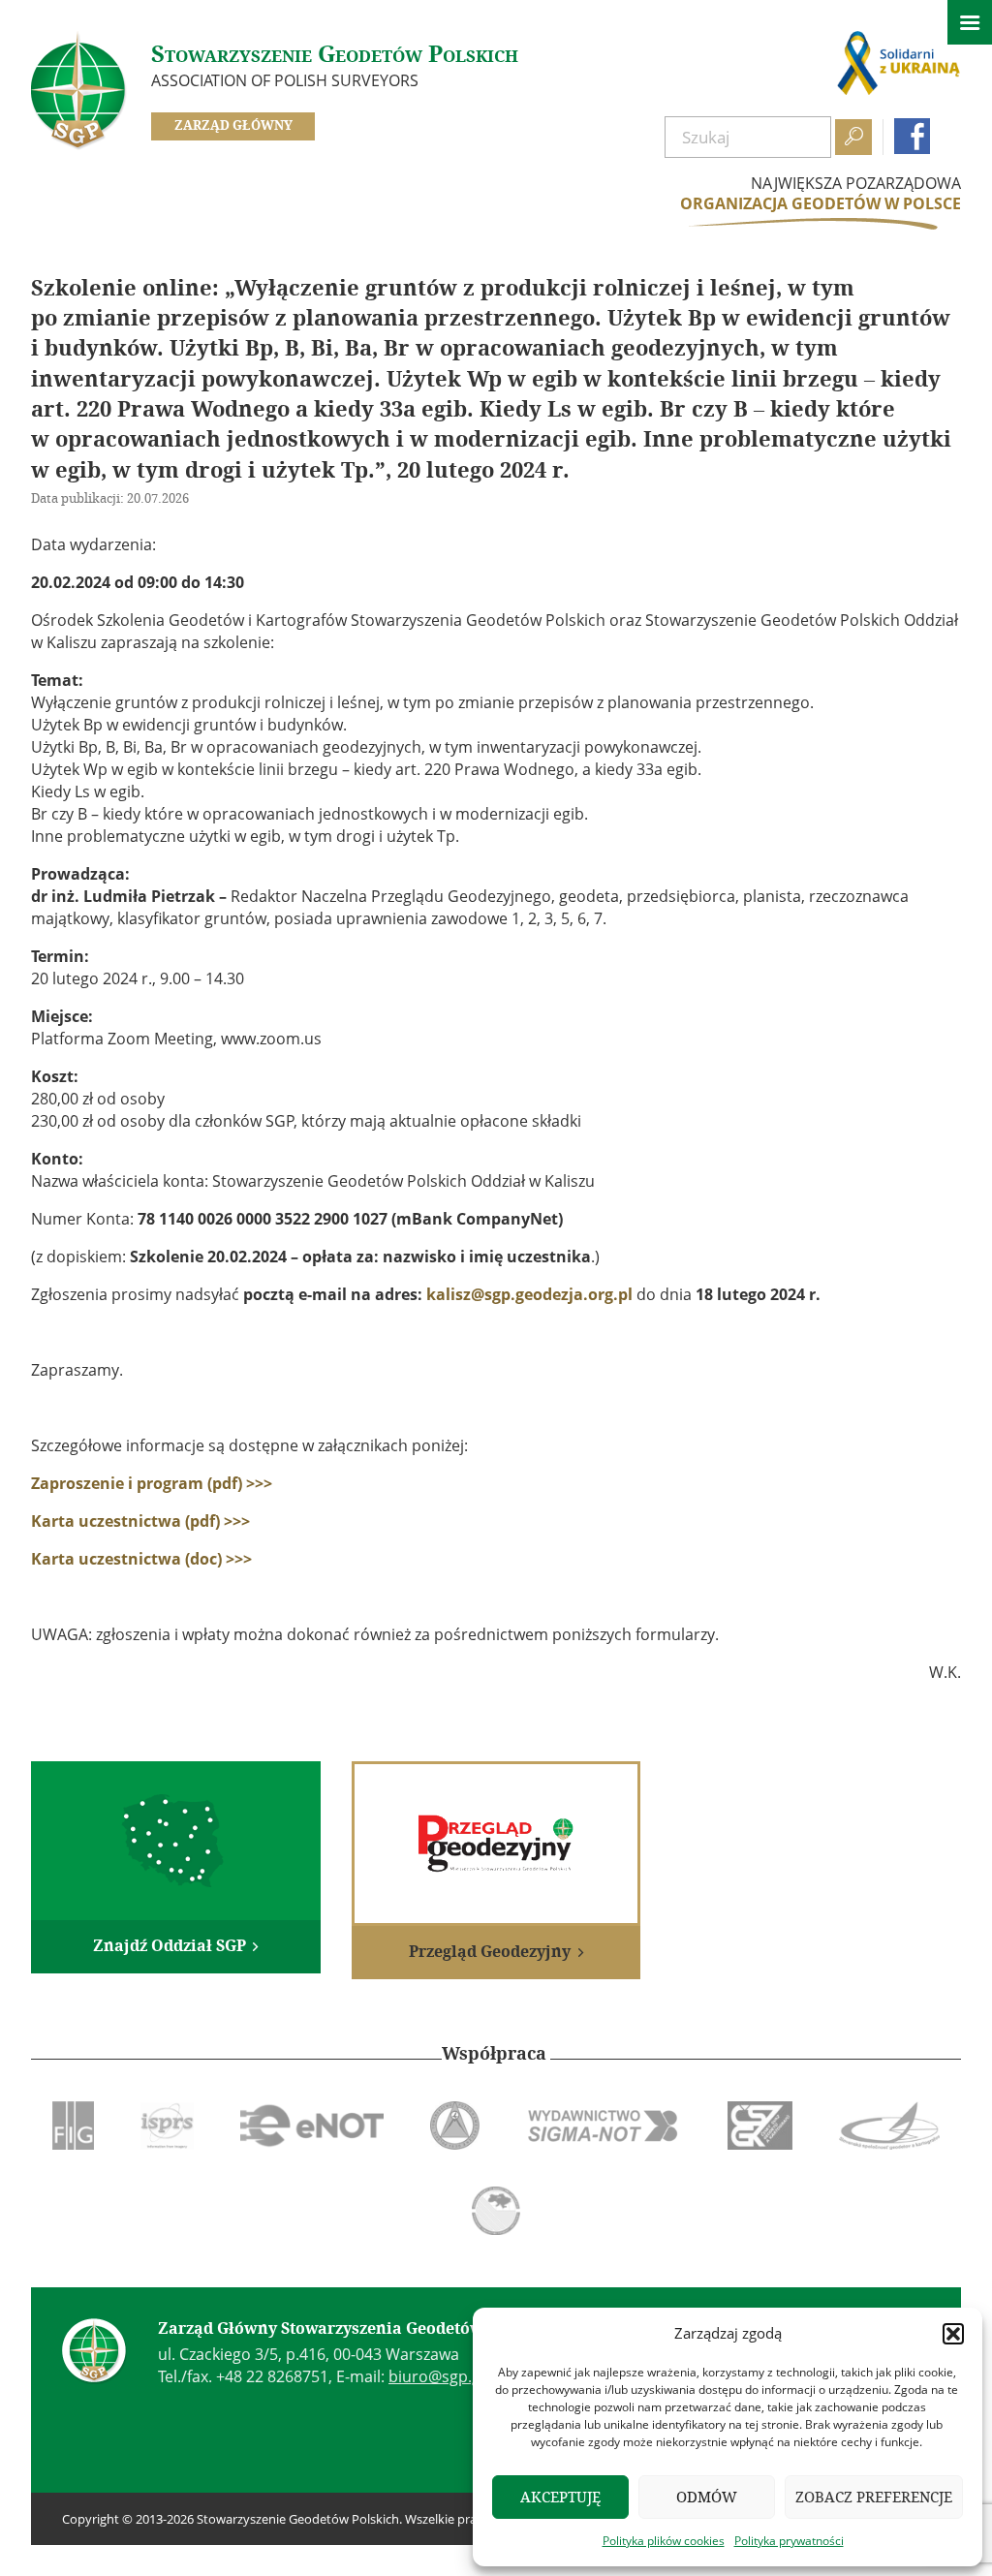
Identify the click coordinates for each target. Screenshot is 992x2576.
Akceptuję (560, 2497)
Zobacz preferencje (874, 2497)
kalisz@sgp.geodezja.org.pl (529, 1294)
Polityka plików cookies (664, 2541)
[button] (953, 2334)
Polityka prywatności (789, 2541)
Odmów (707, 2497)
